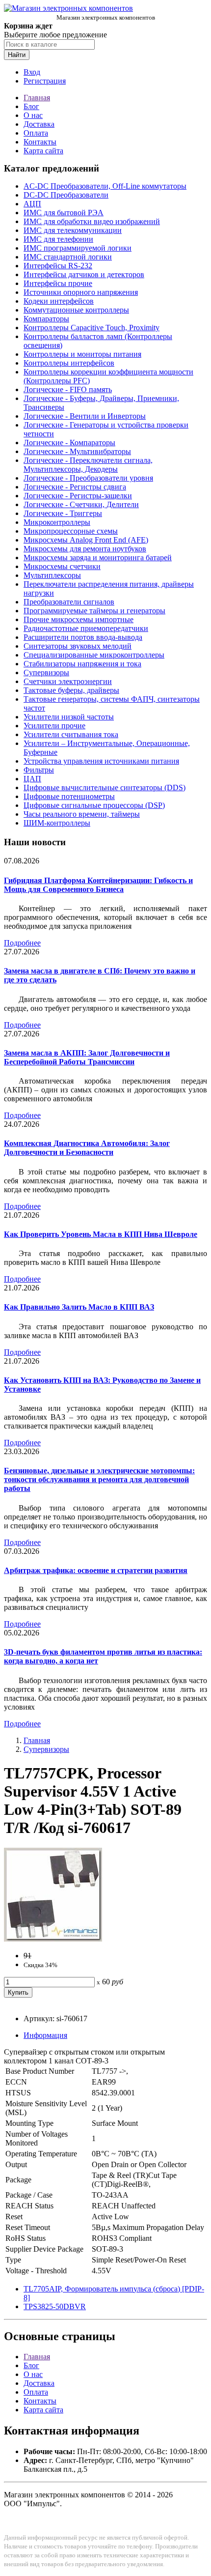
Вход (32, 72)
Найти (17, 55)
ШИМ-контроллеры (57, 823)
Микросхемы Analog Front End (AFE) (86, 540)
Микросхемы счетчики (62, 566)
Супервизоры (46, 673)
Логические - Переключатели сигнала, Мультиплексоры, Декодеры (88, 465)
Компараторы (46, 319)
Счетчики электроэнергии (68, 681)
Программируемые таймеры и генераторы (94, 611)
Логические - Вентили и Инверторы (85, 416)
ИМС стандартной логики (68, 257)
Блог (31, 106)
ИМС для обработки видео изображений (92, 221)
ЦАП (32, 779)
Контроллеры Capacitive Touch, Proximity (92, 328)
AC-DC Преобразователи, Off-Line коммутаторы (105, 186)
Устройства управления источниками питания (101, 761)
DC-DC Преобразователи (66, 195)
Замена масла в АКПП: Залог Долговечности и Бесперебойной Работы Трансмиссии (87, 1057)
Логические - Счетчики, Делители (81, 504)
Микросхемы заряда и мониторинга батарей (98, 558)
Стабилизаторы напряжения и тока (82, 664)
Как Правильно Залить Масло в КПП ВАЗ (79, 1307)
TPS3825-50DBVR (55, 2306)
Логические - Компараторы (69, 443)
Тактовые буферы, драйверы (71, 690)
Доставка (39, 124)
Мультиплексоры (52, 575)
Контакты (40, 142)
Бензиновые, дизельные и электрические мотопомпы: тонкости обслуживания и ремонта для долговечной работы (99, 1479)
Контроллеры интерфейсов (69, 363)
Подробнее (22, 943)
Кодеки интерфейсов (59, 301)
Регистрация (45, 81)
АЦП (32, 204)
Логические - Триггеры (63, 513)
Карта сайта (43, 151)
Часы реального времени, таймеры (82, 814)
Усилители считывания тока (71, 734)
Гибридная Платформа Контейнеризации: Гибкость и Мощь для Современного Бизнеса (98, 885)
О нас (33, 115)
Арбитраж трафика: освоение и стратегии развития (96, 1570)
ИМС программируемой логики (78, 248)
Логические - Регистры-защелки (78, 496)
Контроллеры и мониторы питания (82, 354)
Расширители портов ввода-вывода (83, 637)
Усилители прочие (54, 726)
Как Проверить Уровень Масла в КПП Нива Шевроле (101, 1234)
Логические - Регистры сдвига (75, 487)
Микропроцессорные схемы (71, 531)
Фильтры (39, 770)
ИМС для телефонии (58, 239)
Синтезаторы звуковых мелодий (78, 646)
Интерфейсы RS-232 (58, 266)
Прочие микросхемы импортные (79, 619)
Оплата (36, 133)
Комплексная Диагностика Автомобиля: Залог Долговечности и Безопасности (87, 1148)
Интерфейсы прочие (58, 283)
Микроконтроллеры (57, 522)
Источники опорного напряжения (81, 292)
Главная (37, 98)
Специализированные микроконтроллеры (94, 655)
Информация (45, 2035)
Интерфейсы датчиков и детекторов (84, 274)
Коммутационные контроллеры (76, 310)
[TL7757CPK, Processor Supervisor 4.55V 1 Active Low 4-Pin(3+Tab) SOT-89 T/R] (53, 1939)
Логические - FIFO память (68, 389)
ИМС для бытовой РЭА (64, 213)
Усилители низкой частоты (69, 717)
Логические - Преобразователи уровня (88, 478)
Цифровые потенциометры (69, 796)
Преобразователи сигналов (69, 602)
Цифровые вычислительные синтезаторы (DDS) (105, 787)
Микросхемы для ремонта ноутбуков (85, 549)
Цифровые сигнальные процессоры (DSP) (94, 805)
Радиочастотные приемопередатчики (86, 628)
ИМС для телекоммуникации (73, 230)
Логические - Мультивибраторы (77, 451)
